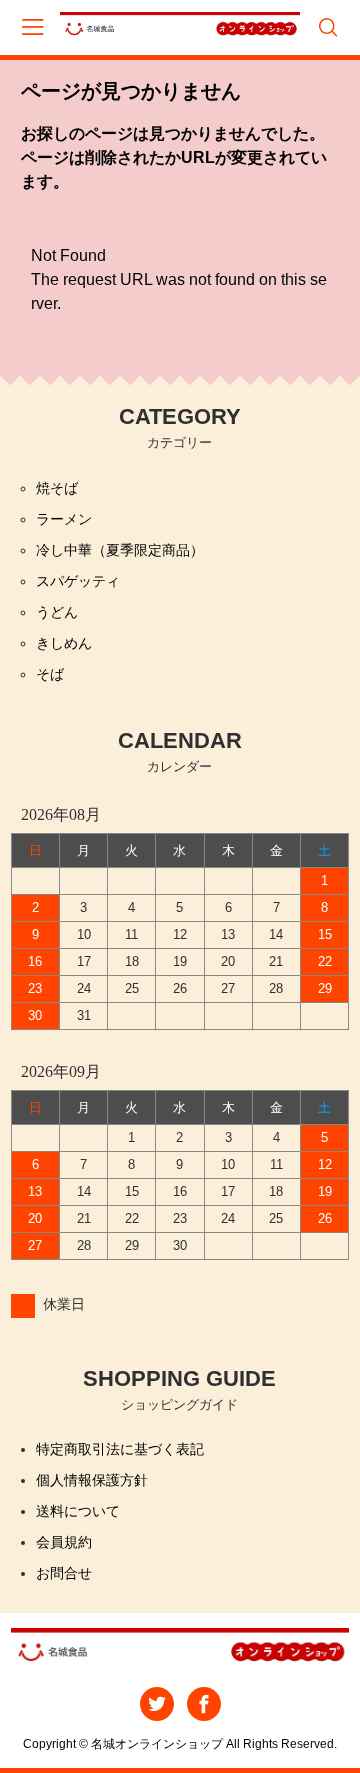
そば (50, 674)
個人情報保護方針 (92, 1480)
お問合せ (64, 1573)
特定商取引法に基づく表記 (120, 1449)
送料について (78, 1511)
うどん (57, 612)
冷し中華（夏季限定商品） (120, 550)
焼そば (57, 488)
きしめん (64, 643)
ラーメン (64, 519)
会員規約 (64, 1542)
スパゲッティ (78, 581)
